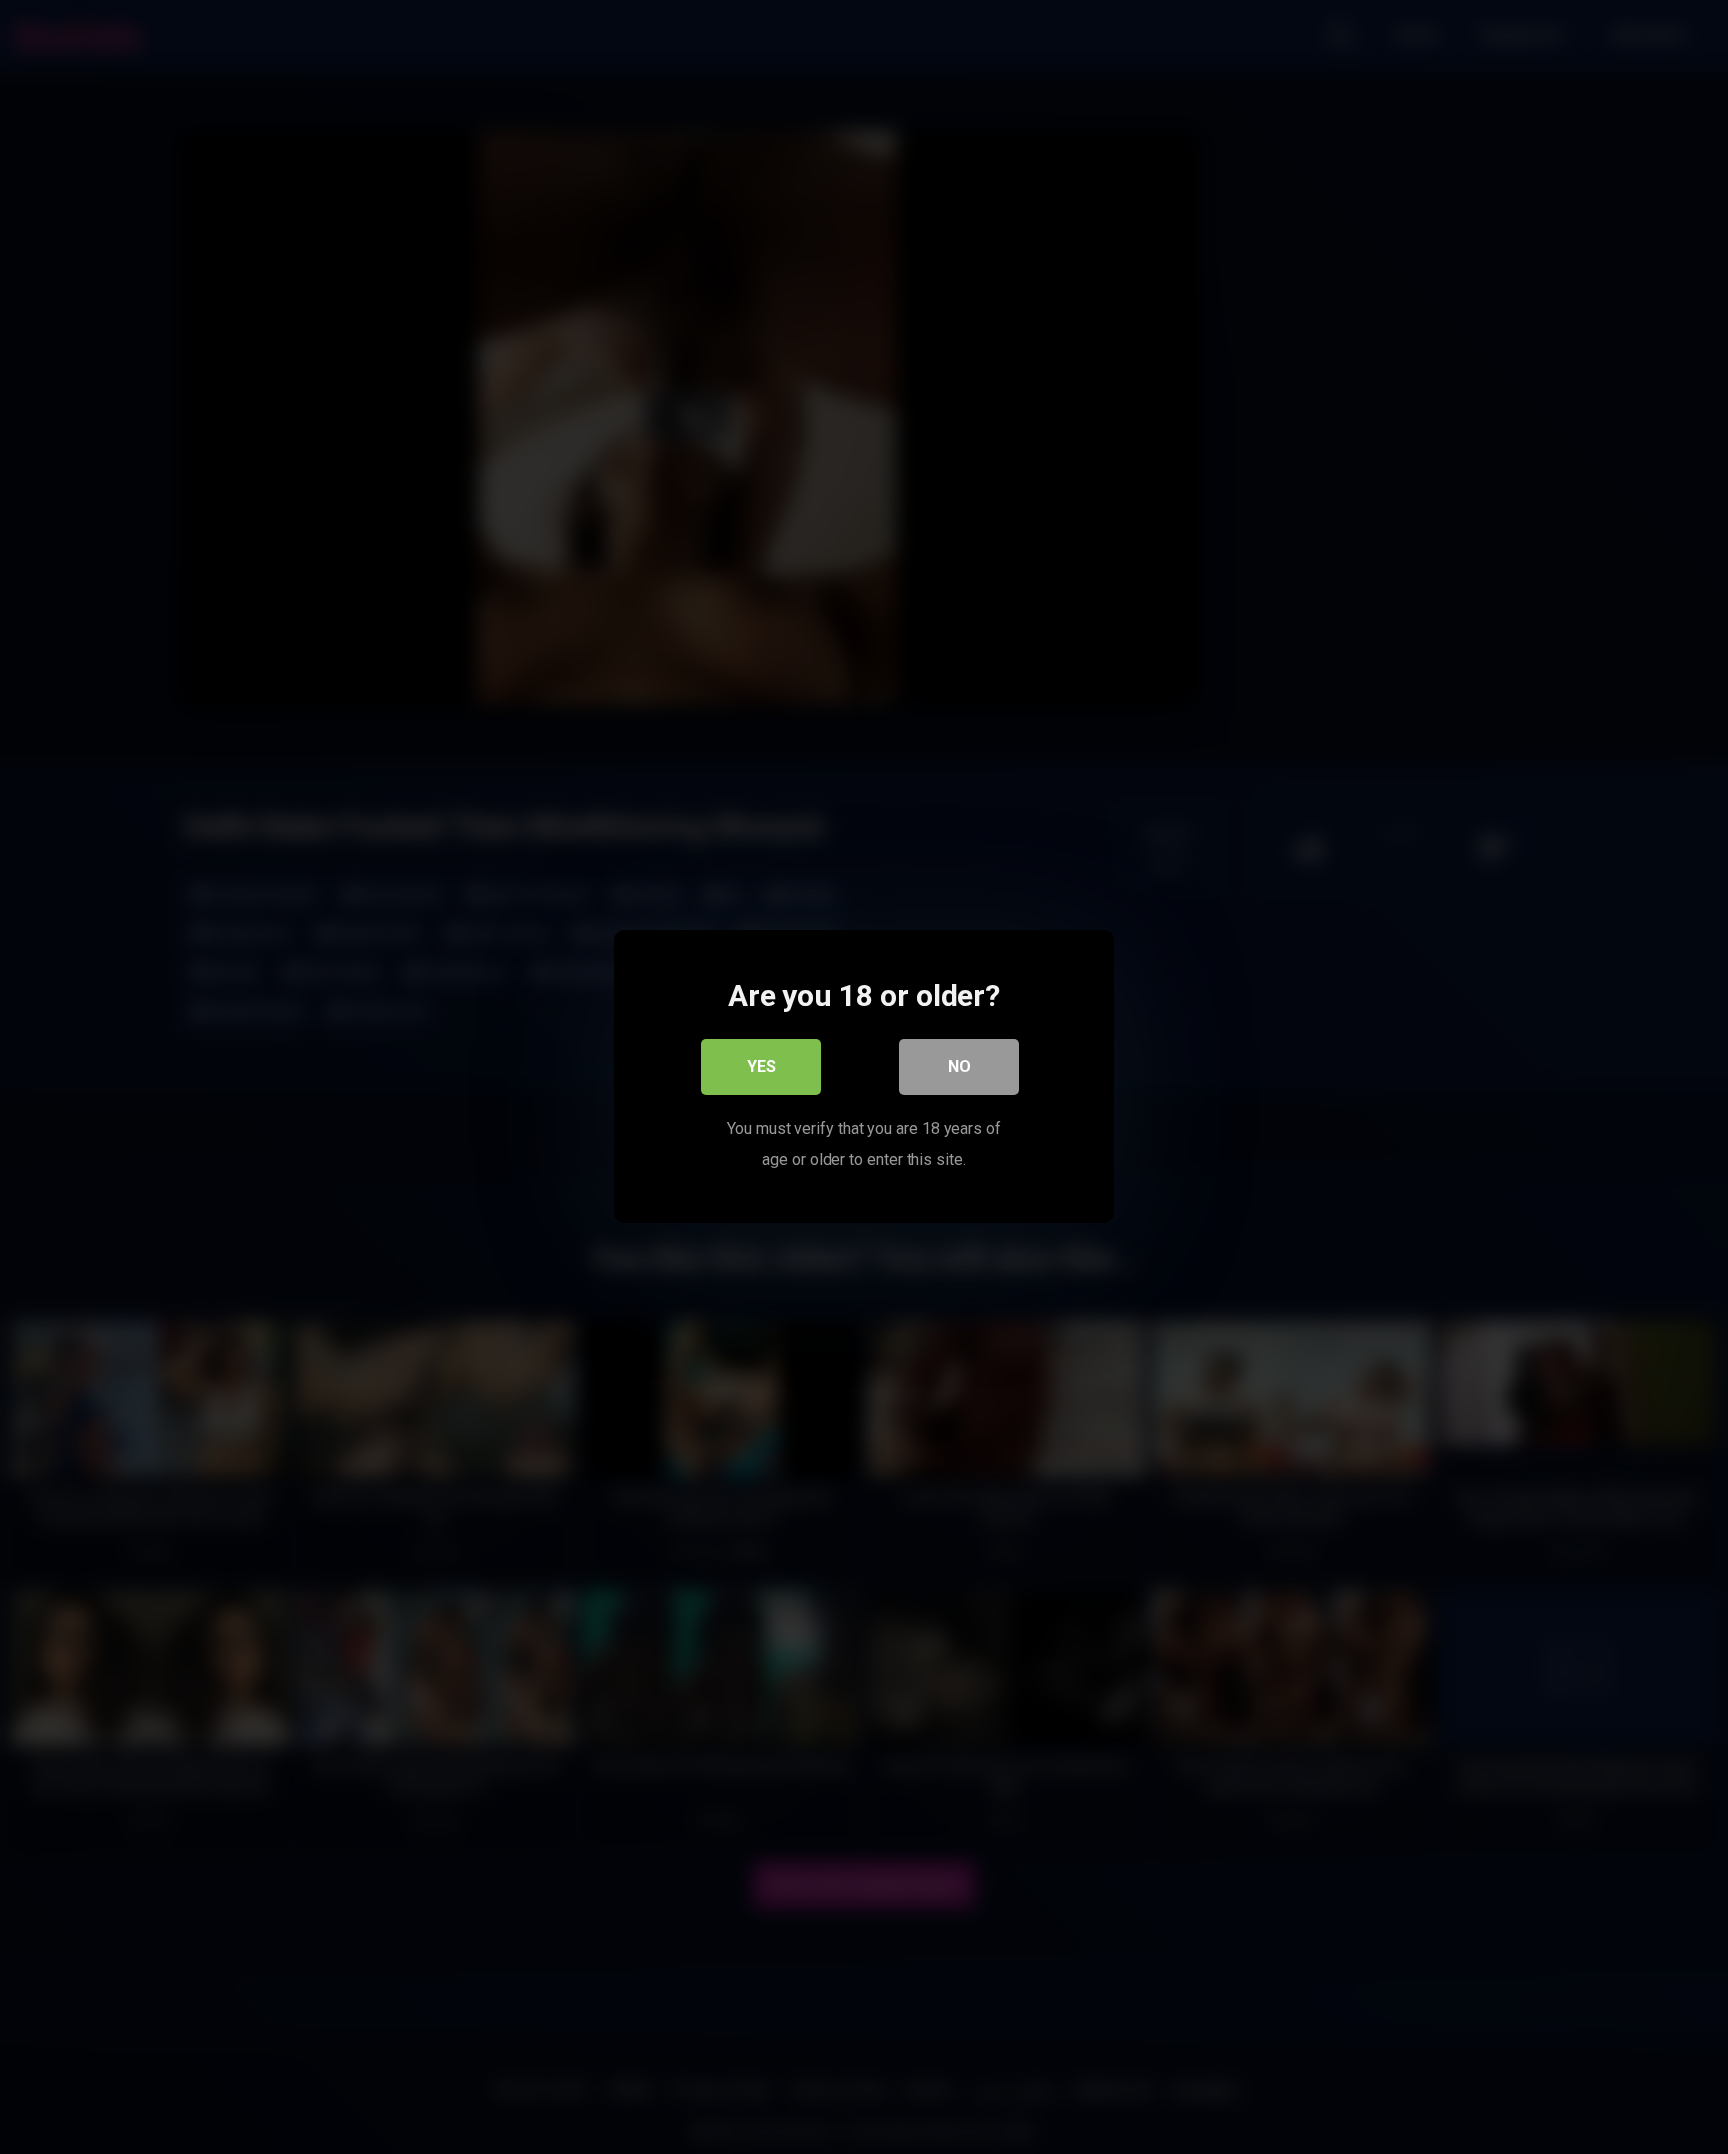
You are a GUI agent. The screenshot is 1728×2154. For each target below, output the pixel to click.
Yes (761, 1067)
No (959, 1067)
